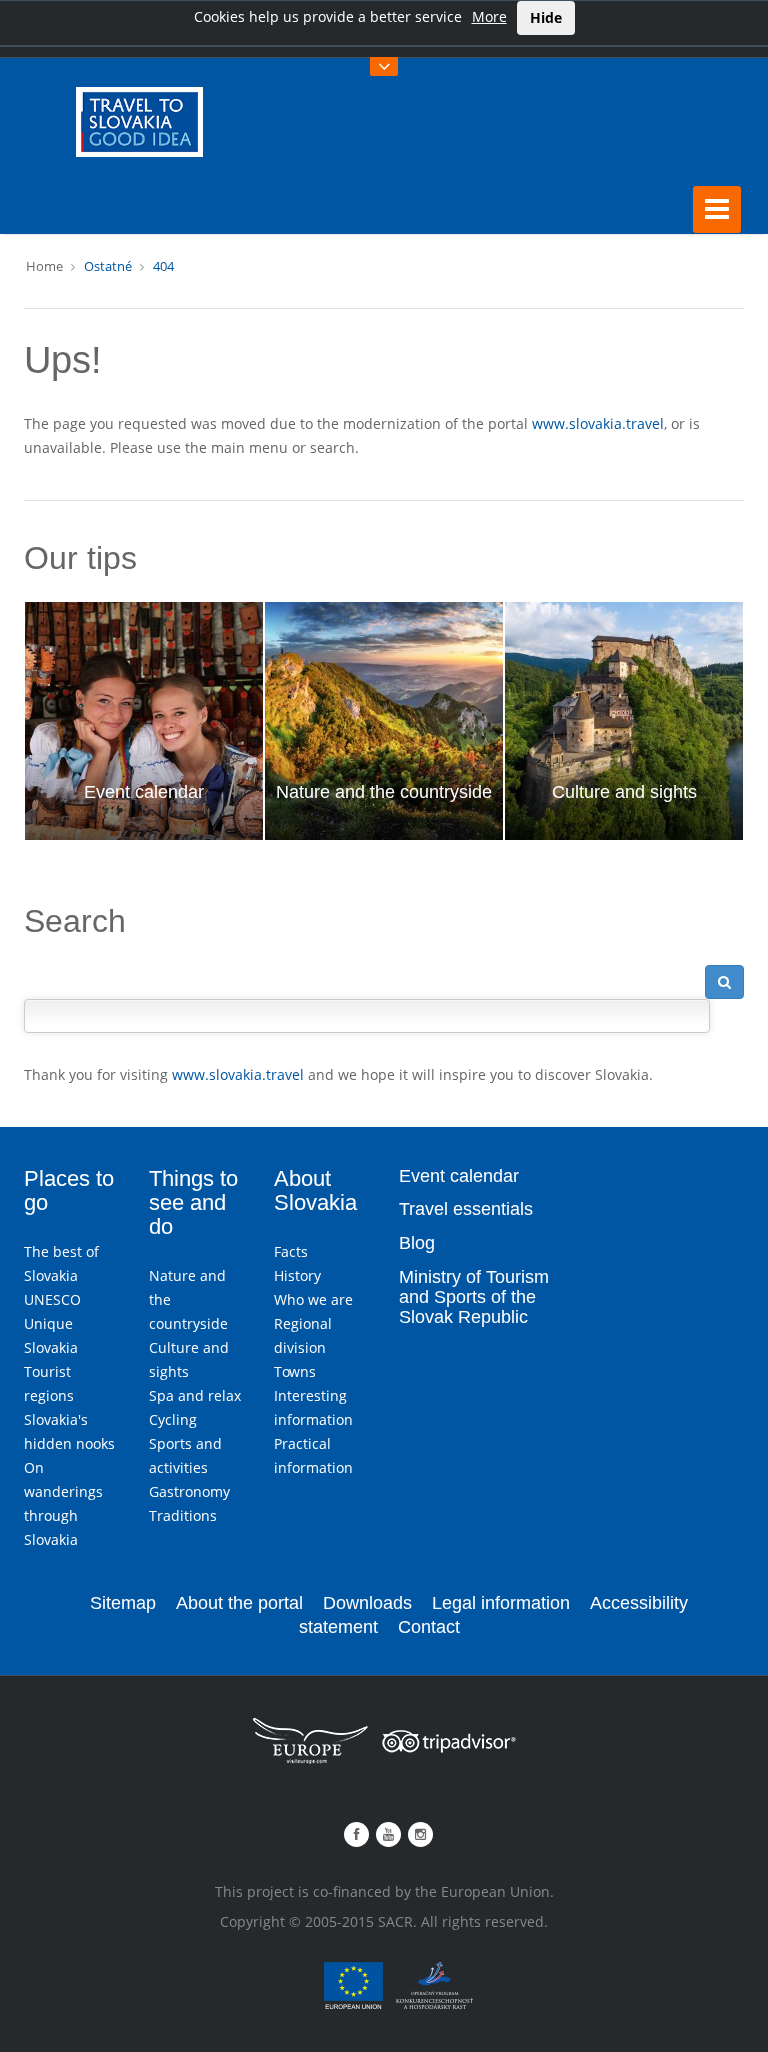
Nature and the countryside (384, 792)
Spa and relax (195, 1395)
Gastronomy (189, 1491)
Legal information (501, 1603)
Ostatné (108, 266)
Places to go (69, 1190)
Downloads (367, 1603)
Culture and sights (624, 792)
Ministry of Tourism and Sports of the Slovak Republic (474, 1297)
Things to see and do (193, 1202)
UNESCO (52, 1299)
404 (163, 266)
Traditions (183, 1515)
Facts (291, 1251)
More (489, 16)
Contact (429, 1627)
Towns (295, 1371)
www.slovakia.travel (598, 423)
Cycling (173, 1419)
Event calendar (144, 792)
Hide (546, 17)
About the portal (239, 1603)
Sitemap (123, 1603)
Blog (417, 1243)
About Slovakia (315, 1190)
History (297, 1275)
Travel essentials (466, 1209)
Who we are (313, 1299)
